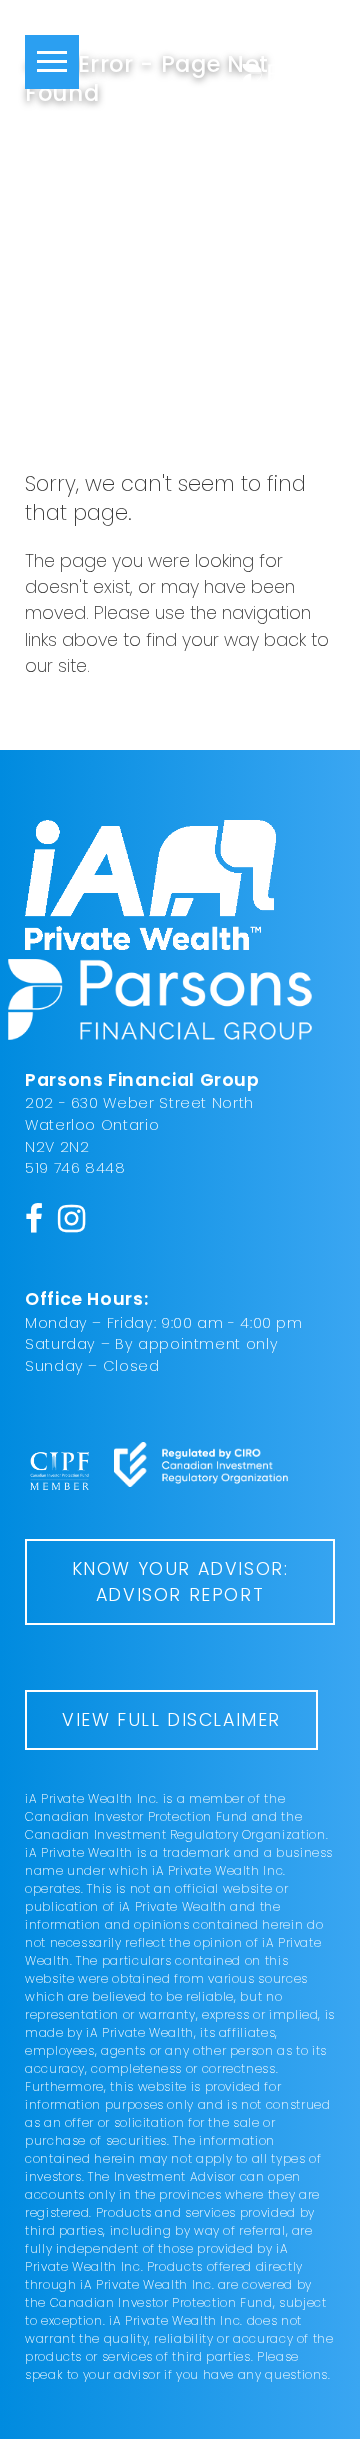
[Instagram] (72, 1218)
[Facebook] (34, 1218)
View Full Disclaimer (171, 1720)
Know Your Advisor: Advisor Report (180, 1582)
